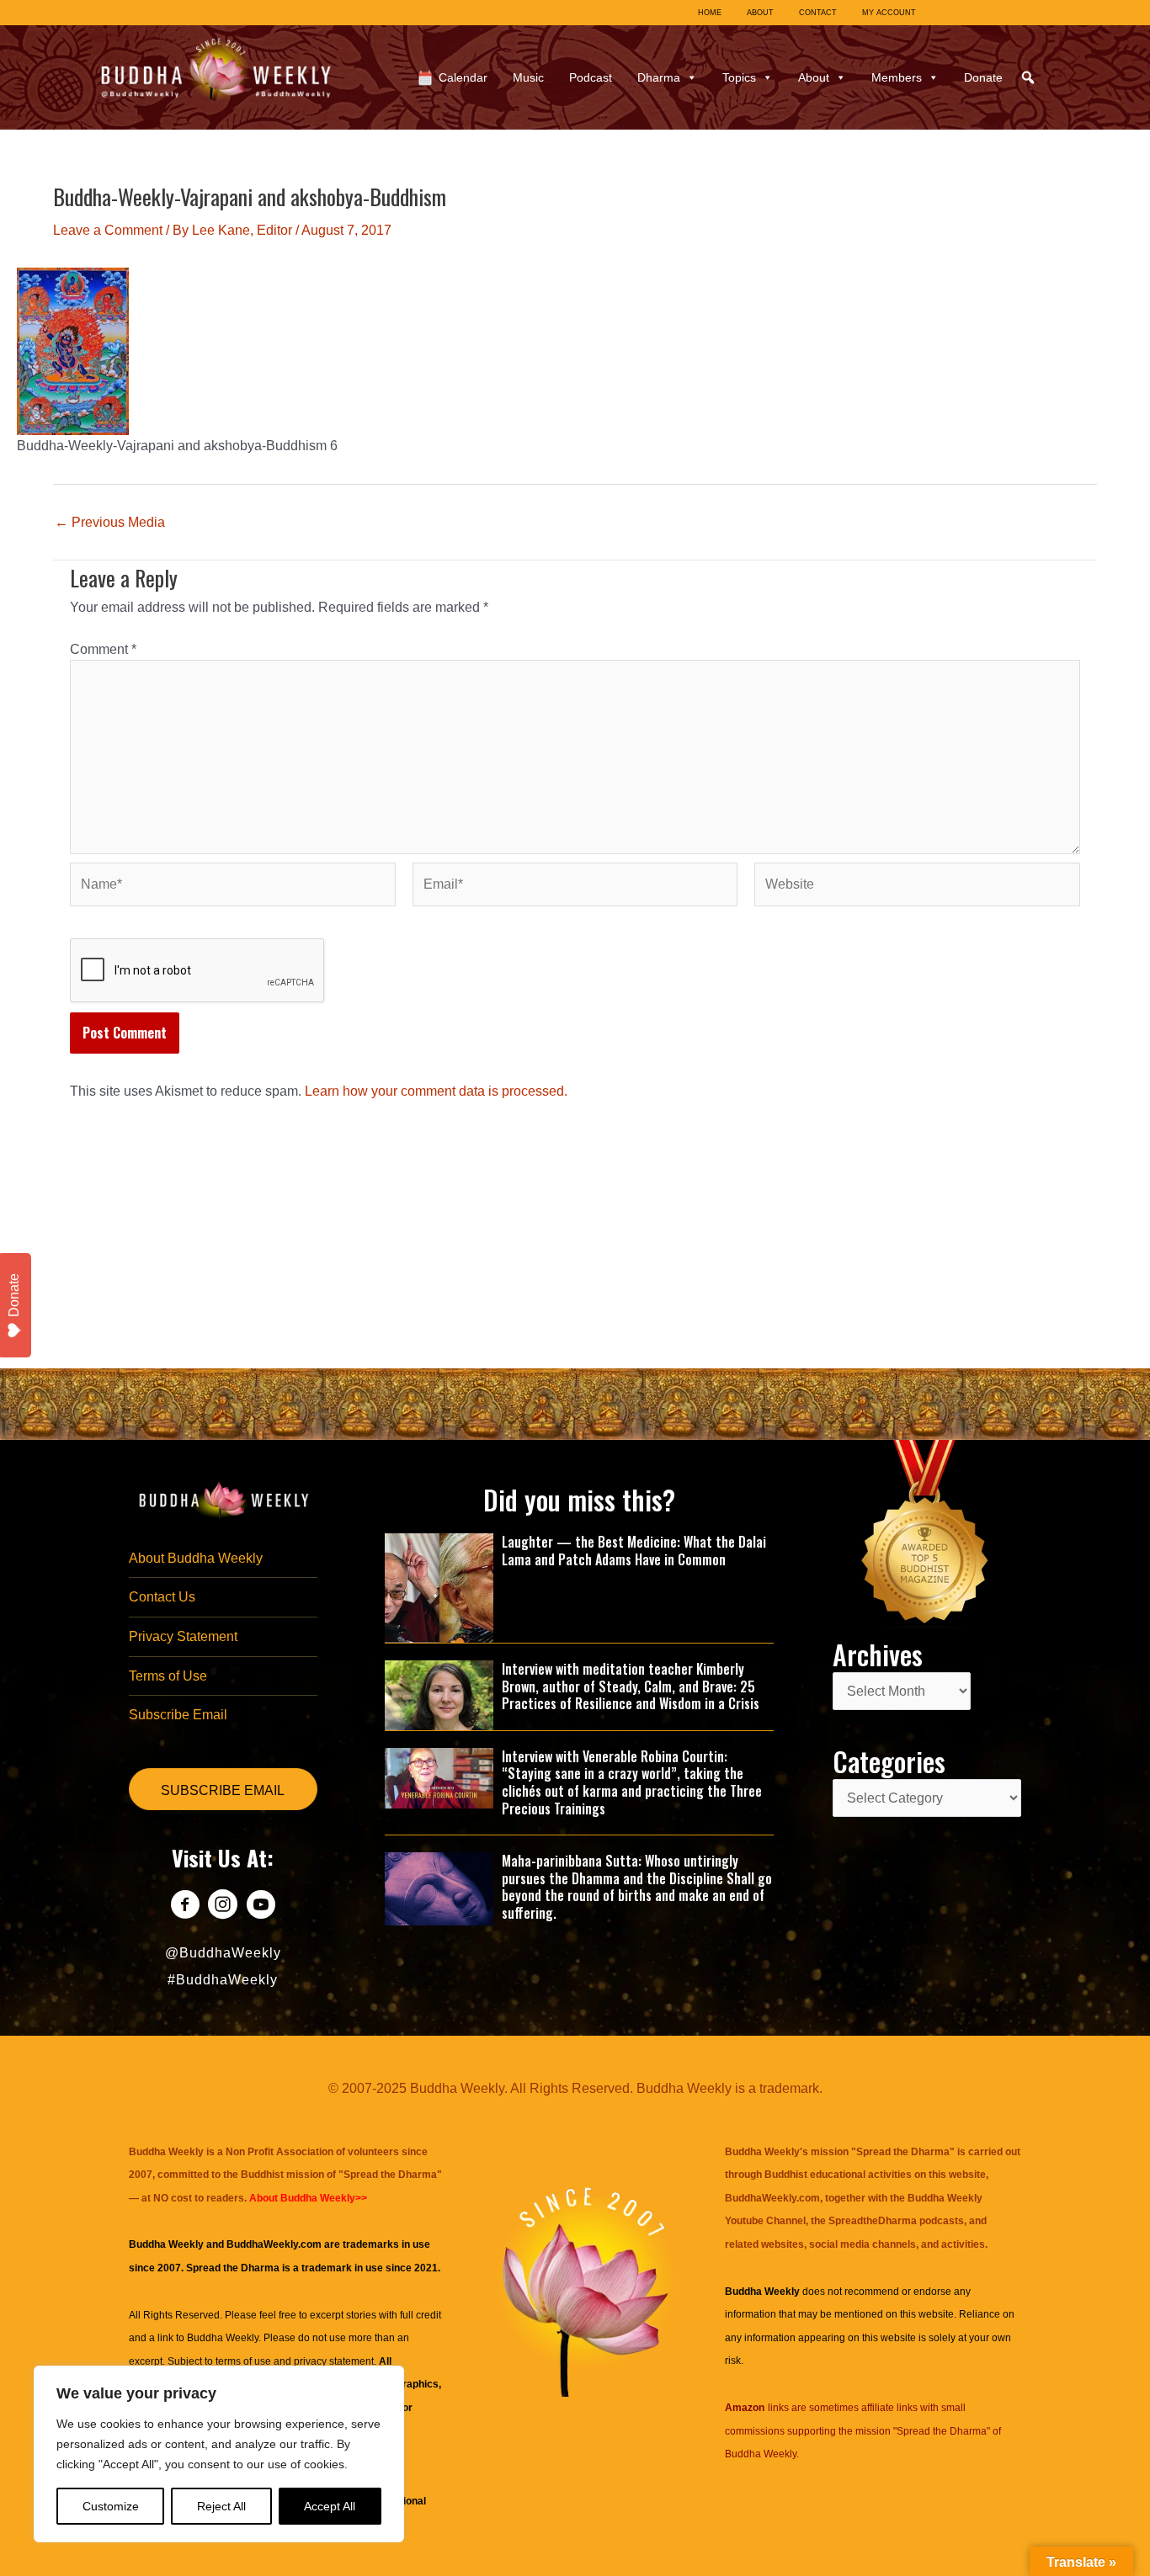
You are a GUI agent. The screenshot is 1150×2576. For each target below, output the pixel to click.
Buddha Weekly (223, 2338)
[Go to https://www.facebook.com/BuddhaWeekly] (185, 1907)
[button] (1028, 77)
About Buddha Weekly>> (308, 2198)
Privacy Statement (183, 1636)
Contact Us (162, 1597)
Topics (739, 77)
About (814, 77)
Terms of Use (168, 1676)
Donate (983, 77)
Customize (111, 2506)
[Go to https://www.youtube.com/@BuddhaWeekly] (261, 1907)
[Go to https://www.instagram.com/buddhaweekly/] (223, 1907)
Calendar (463, 77)
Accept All (330, 2506)
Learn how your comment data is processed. (436, 1091)
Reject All (221, 2506)
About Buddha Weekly (196, 1558)
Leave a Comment (108, 230)
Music (528, 77)
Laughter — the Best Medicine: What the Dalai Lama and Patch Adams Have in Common (634, 1551)
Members (897, 77)
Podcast (591, 77)
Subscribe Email (178, 1715)
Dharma (659, 77)
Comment (103, 649)
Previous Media (110, 523)
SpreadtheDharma (873, 2221)
